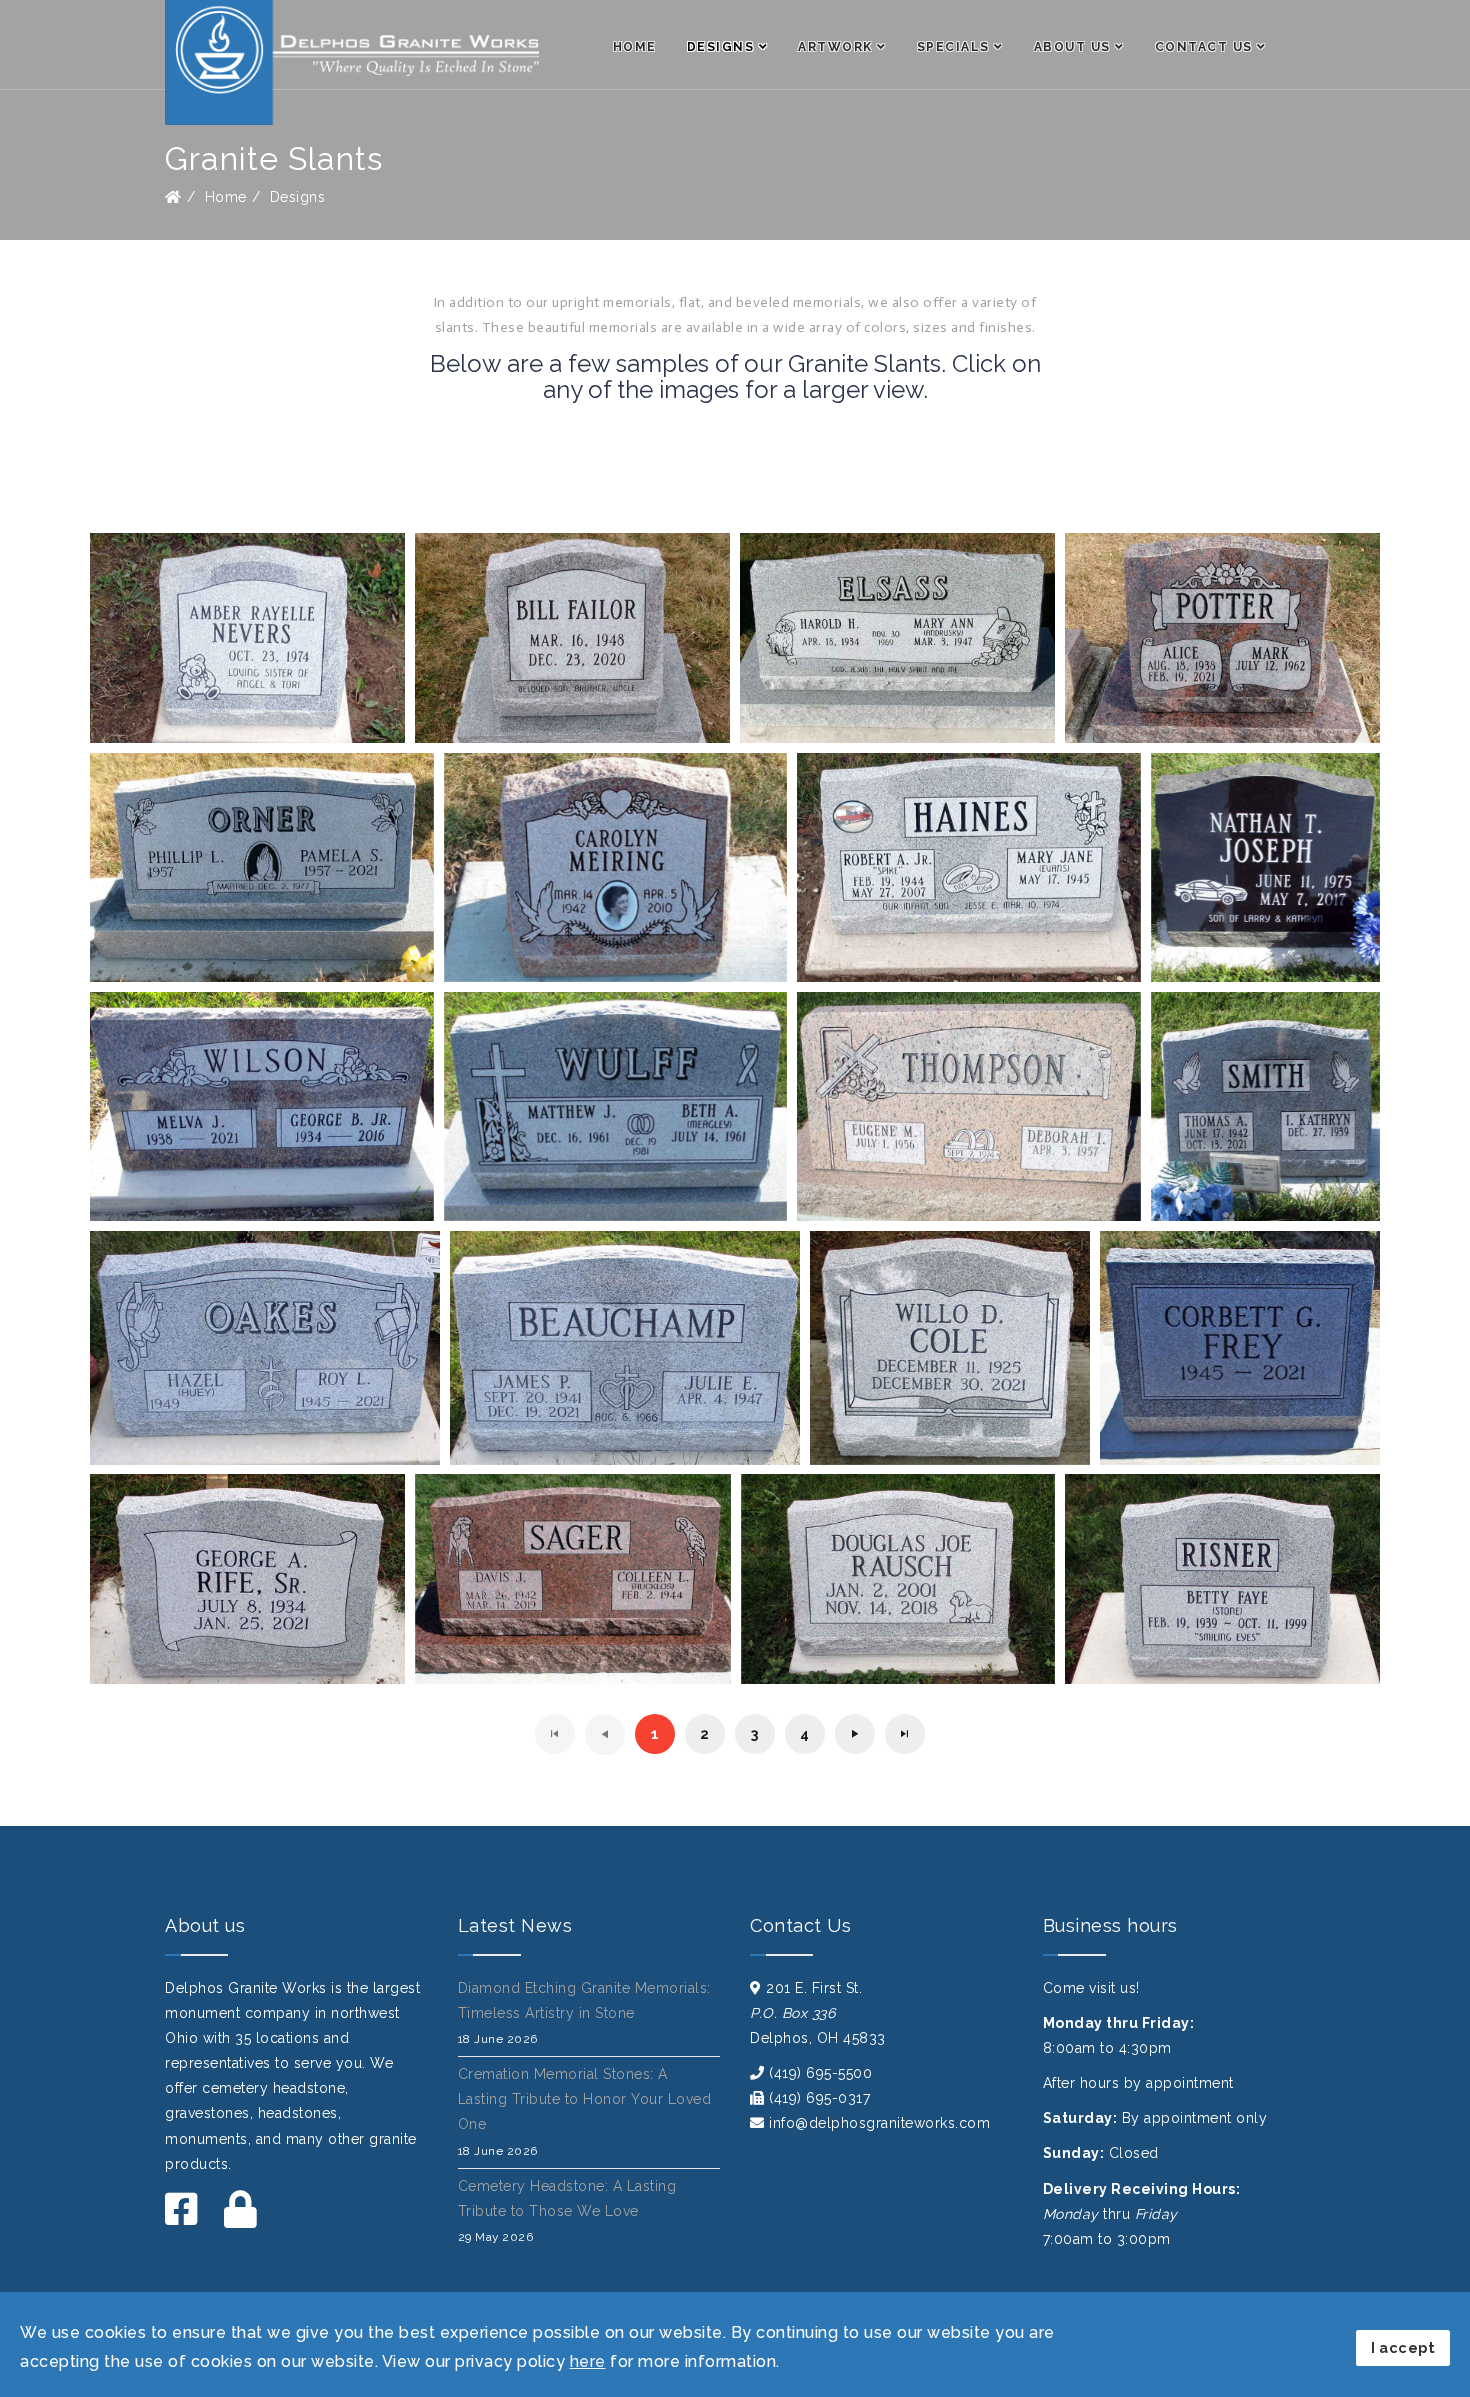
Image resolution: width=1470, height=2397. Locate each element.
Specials (953, 47)
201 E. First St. (814, 1988)
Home (635, 47)
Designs (721, 47)
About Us (1072, 47)
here (588, 2361)
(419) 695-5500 (820, 2073)
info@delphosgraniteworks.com (879, 2123)
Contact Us (1204, 47)
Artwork (835, 47)
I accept (1403, 2347)
